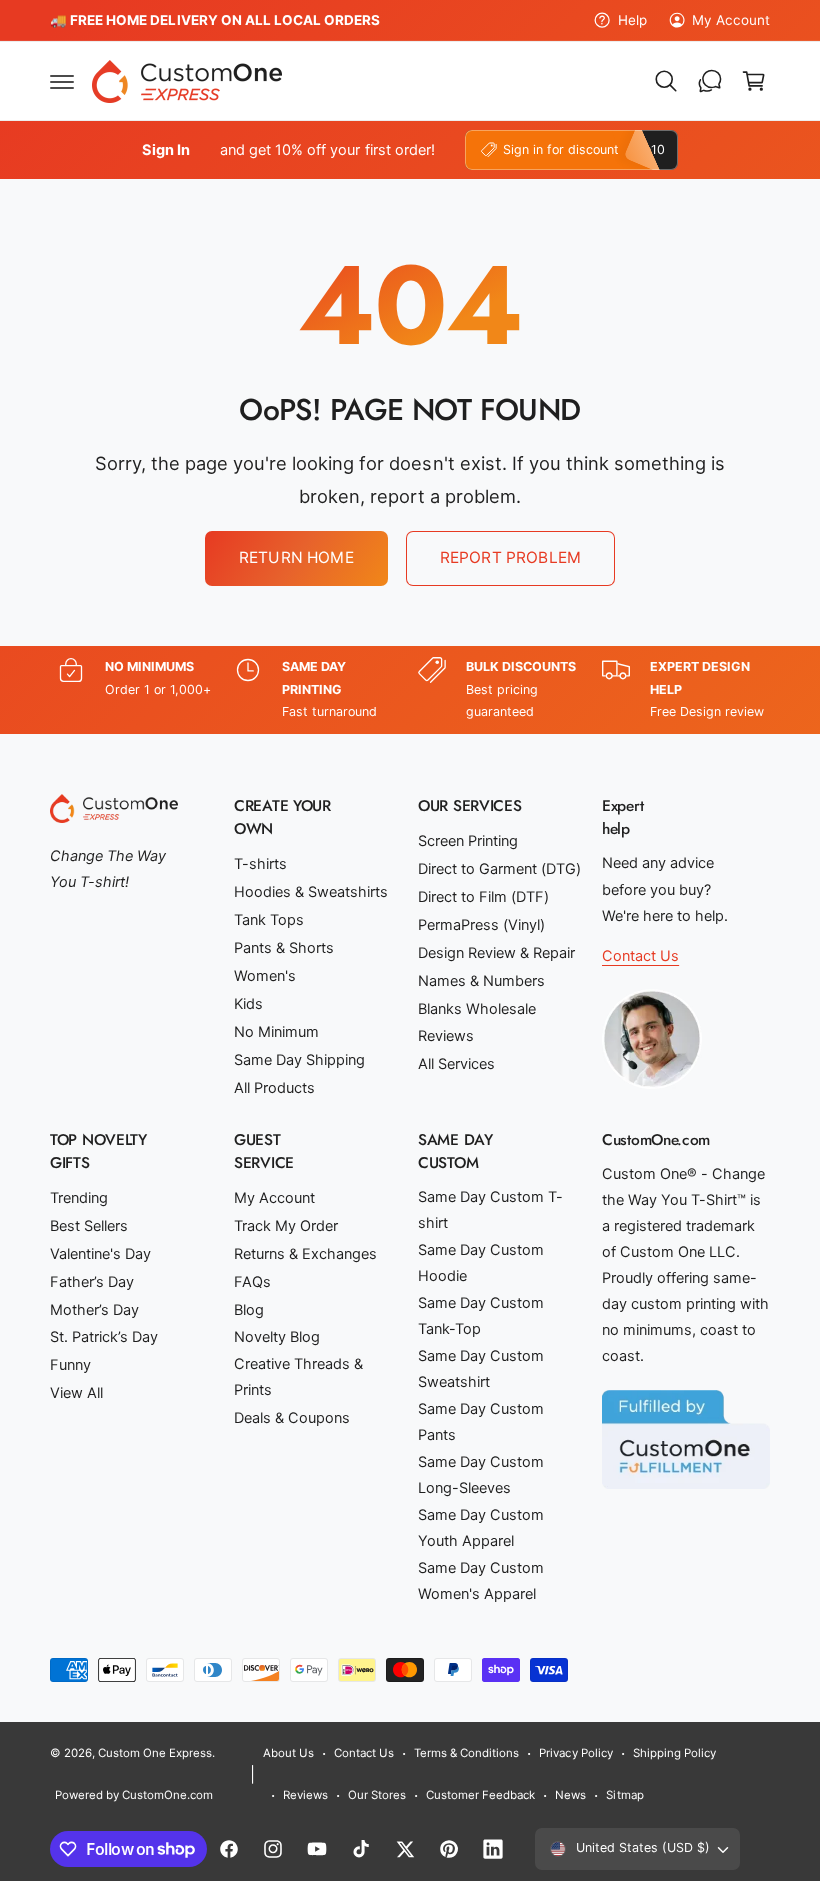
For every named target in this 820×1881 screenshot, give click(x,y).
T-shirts (260, 864)
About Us (288, 1753)
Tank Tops (269, 920)
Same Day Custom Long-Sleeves (481, 1475)
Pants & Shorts (284, 948)
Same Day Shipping (299, 1060)
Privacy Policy (575, 1753)
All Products (274, 1088)
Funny (70, 1365)
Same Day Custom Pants (481, 1422)
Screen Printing (468, 841)
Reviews (446, 1036)
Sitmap (624, 1795)
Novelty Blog (277, 1337)
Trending (79, 1198)
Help (632, 20)
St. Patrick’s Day (104, 1337)
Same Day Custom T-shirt (490, 1210)
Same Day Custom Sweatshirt (481, 1369)
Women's (265, 976)
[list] (410, 690)
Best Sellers (89, 1226)
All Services (456, 1064)
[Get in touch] (710, 81)
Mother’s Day (94, 1310)
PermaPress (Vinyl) (481, 925)
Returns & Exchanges (305, 1254)
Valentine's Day (100, 1254)
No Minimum (276, 1032)
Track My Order (286, 1226)
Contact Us (640, 956)
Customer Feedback (480, 1795)
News (570, 1795)
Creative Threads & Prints (298, 1377)
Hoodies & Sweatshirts (311, 892)
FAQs (252, 1282)
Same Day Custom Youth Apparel (481, 1528)
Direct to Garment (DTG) (499, 869)
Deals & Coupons (292, 1418)
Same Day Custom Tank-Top (481, 1316)
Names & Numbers (481, 981)
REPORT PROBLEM (510, 557)
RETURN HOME (296, 557)
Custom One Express (155, 1753)
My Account (731, 20)
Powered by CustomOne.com (134, 1795)
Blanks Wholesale (477, 1009)
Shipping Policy (674, 1753)
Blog (249, 1310)
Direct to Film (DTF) (483, 897)
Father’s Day (92, 1282)
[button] (62, 81)
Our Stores (377, 1795)
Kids (248, 1004)
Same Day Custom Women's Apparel (481, 1581)
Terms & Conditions (466, 1753)
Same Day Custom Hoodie (481, 1263)
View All (76, 1393)
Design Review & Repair (496, 953)
